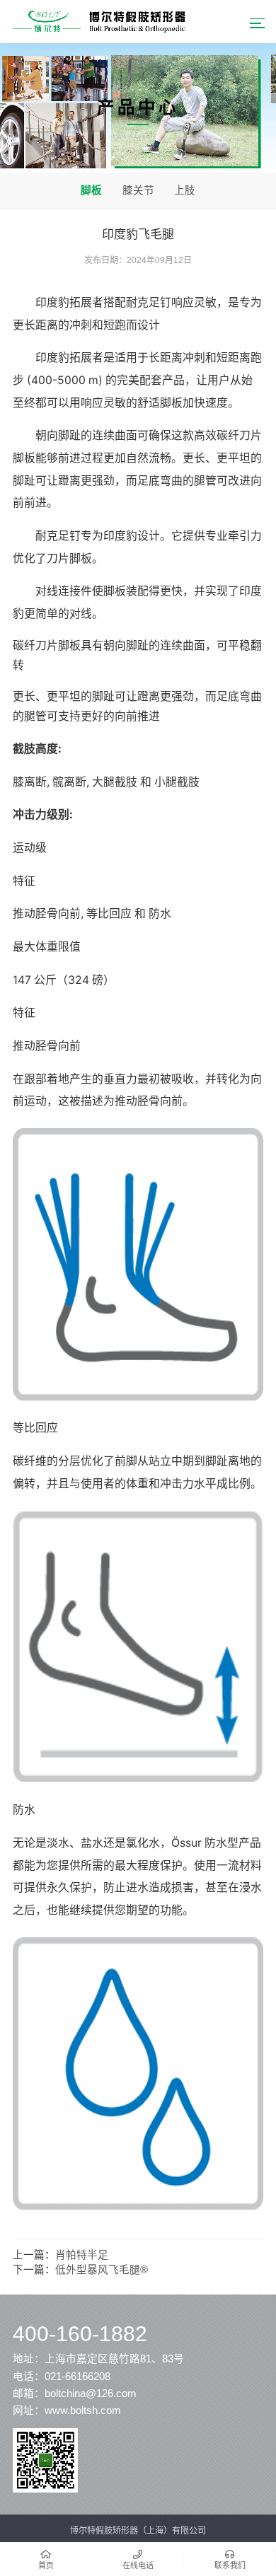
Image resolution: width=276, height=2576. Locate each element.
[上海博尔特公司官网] (99, 21)
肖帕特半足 (82, 2255)
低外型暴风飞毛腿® (102, 2270)
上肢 (185, 190)
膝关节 (138, 190)
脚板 (91, 190)
